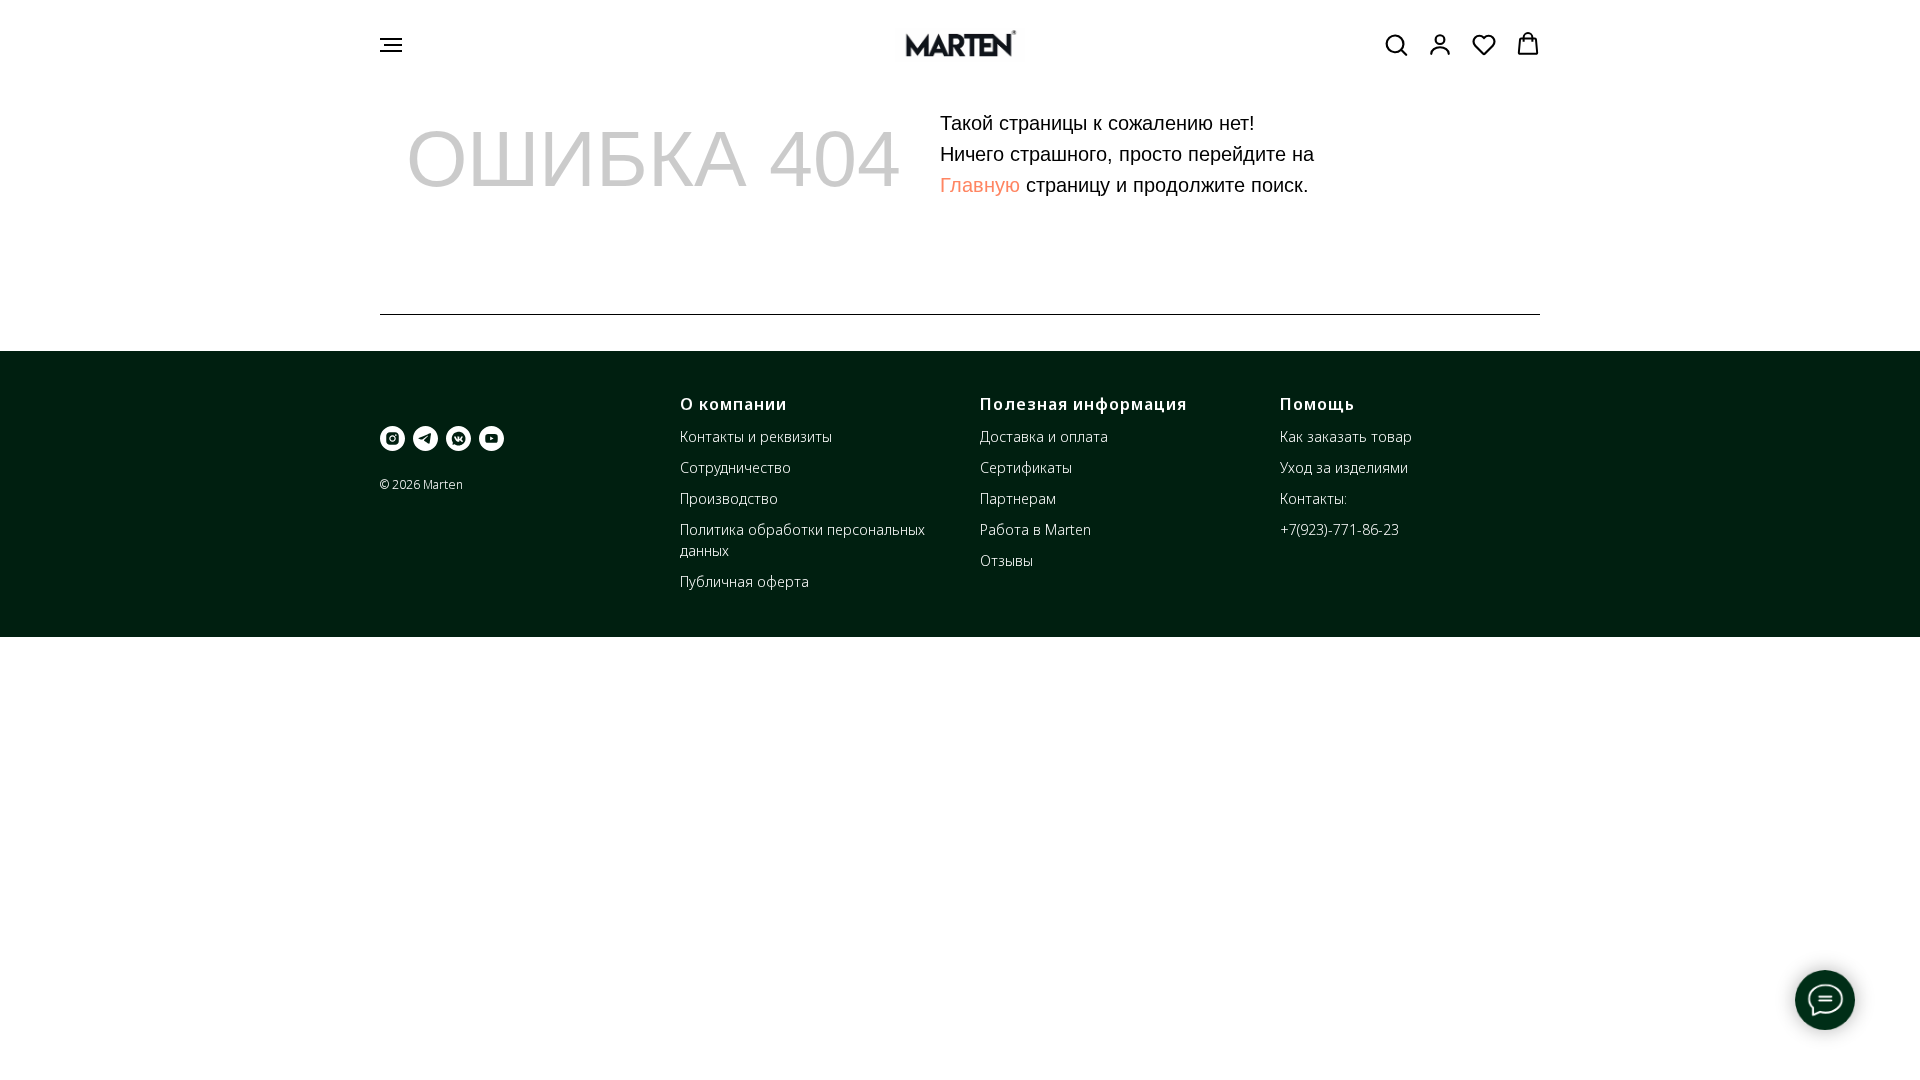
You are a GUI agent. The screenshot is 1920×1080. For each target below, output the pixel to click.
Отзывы (1006, 560)
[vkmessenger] (458, 438)
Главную (980, 185)
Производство (729, 498)
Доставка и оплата (1044, 436)
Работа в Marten (1035, 529)
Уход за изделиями (1344, 467)
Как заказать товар (1346, 436)
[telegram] (425, 438)
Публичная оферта (744, 581)
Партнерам (1018, 498)
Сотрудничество (735, 467)
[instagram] (392, 438)
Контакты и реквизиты (756, 436)
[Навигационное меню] (391, 45)
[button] (1396, 44)
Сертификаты (1026, 467)
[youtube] (491, 438)
